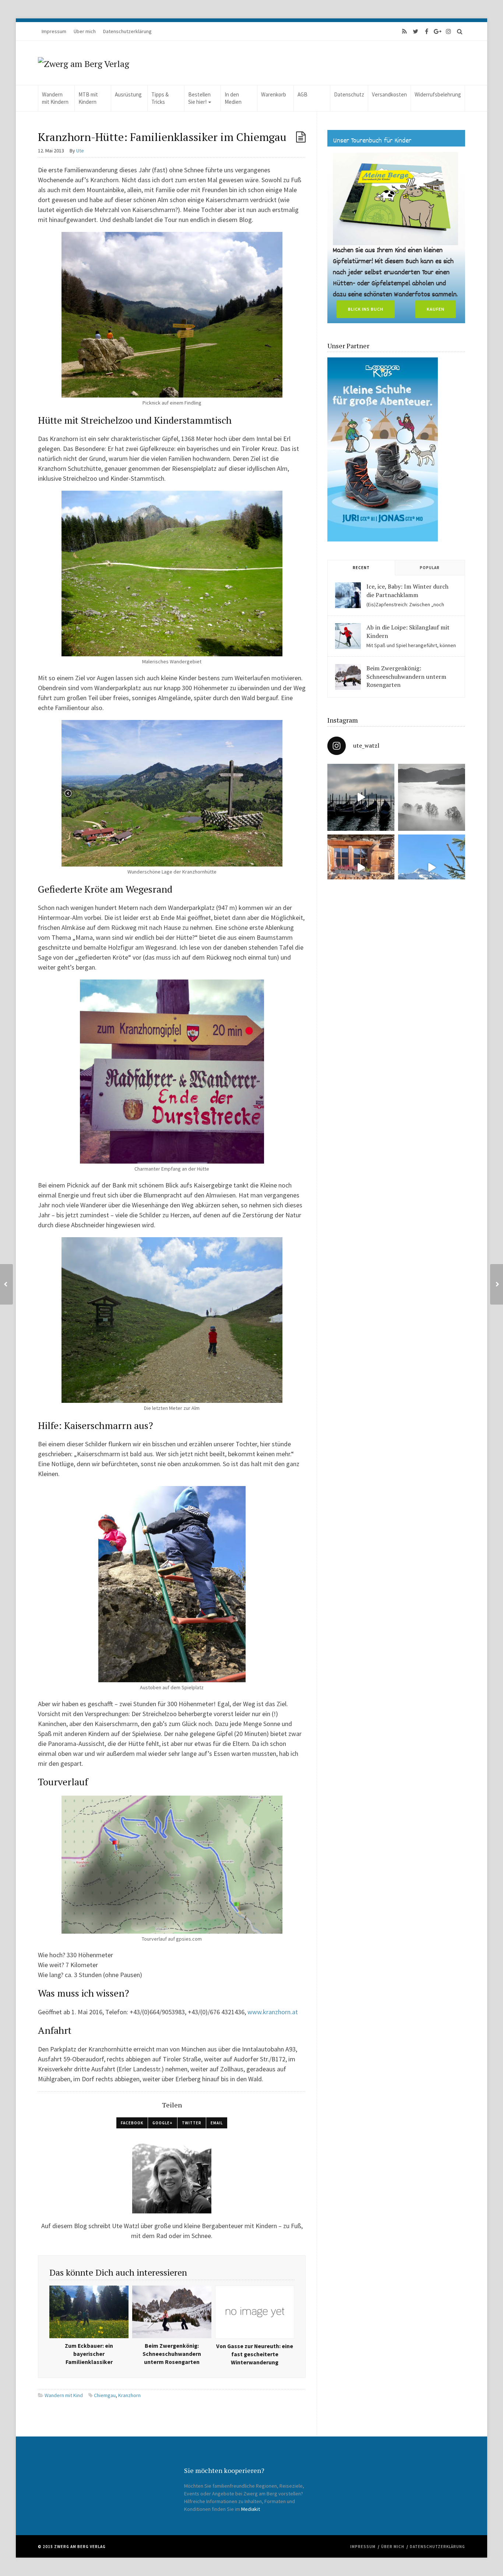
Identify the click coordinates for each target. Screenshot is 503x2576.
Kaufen (436, 309)
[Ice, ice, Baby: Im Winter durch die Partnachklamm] (348, 595)
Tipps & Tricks (160, 98)
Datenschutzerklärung (127, 31)
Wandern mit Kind (64, 2395)
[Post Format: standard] (301, 137)
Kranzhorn (129, 2395)
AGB (302, 94)
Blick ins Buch (366, 309)
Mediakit (251, 2509)
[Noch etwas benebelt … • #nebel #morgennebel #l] (432, 797)
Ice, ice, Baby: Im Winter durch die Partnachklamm (407, 590)
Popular (430, 568)
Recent (361, 568)
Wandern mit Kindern (55, 98)
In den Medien (233, 98)
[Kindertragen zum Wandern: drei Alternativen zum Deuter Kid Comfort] (497, 1284)
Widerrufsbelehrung (438, 94)
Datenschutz (349, 94)
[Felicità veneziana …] (361, 797)
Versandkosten (389, 94)
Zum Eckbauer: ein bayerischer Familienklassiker (89, 2354)
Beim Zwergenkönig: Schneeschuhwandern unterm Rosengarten (172, 2354)
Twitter (192, 2123)
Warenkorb (274, 94)
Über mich (85, 31)
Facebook (132, 2123)
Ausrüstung (128, 94)
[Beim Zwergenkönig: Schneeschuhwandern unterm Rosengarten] (348, 677)
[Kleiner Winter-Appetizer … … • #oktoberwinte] (432, 868)
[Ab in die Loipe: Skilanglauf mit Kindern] (348, 636)
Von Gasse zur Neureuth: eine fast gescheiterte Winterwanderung (255, 2354)
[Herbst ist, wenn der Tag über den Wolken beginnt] (361, 868)
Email (217, 2123)
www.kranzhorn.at (273, 2012)
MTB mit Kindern (88, 98)
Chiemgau (105, 2395)
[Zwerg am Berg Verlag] (84, 63)
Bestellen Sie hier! (199, 98)
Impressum (54, 31)
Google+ (163, 2123)
